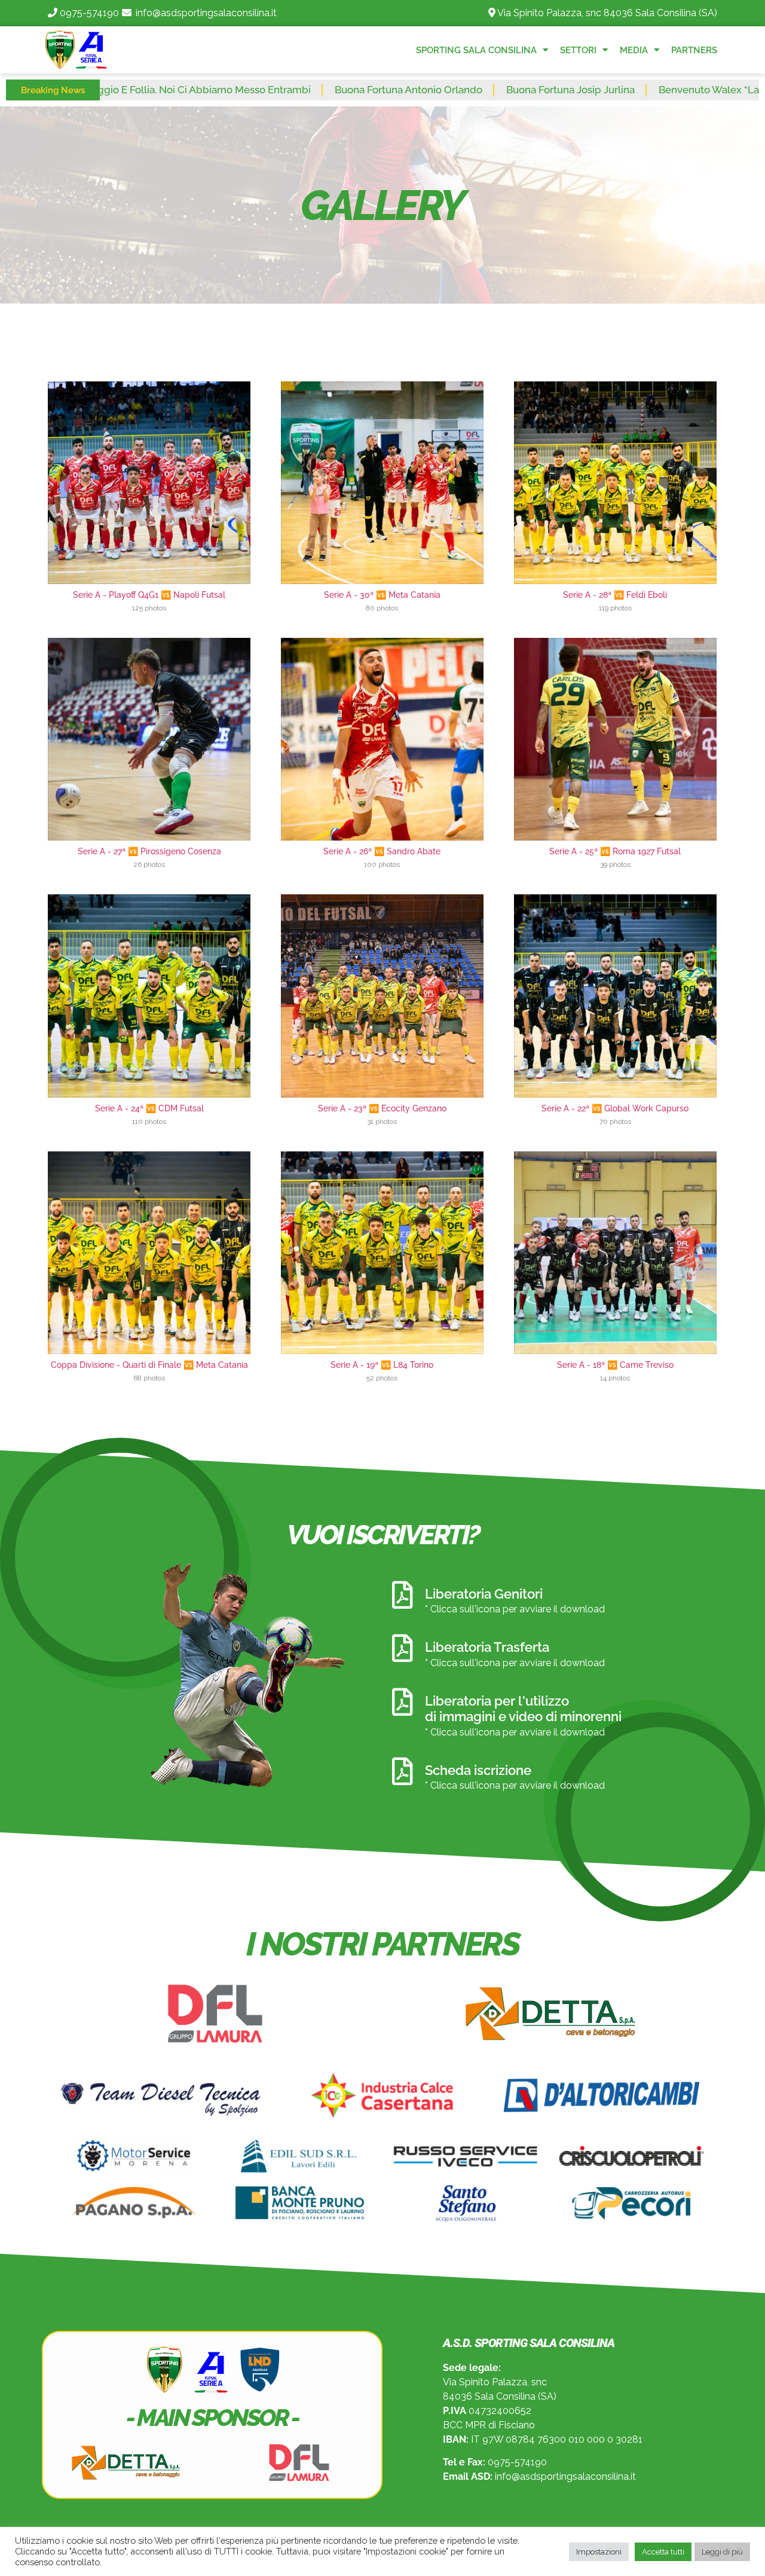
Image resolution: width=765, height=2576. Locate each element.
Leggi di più (722, 2552)
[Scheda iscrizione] (402, 1771)
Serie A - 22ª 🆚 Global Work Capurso (615, 1108)
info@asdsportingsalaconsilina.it (206, 13)
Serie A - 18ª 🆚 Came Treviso (615, 1365)
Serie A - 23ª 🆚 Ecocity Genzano (382, 1108)
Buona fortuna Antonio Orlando (298, 90)
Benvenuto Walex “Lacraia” (611, 90)
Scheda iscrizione (478, 1770)
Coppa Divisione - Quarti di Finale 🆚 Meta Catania (149, 1365)
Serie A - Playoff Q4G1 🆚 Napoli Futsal (149, 595)
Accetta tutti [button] (663, 2552)
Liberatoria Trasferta (487, 1647)
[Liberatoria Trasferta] (402, 1648)
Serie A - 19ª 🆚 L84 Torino (382, 1365)
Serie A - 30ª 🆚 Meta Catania (382, 595)
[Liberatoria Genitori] (402, 1595)
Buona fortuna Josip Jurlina (460, 90)
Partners (694, 50)
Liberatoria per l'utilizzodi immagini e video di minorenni (523, 1709)
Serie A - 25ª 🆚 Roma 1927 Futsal (615, 851)
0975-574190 (89, 13)
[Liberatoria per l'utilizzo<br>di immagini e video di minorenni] (402, 1702)
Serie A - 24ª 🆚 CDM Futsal (149, 1108)
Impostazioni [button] (599, 2552)
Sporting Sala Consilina (476, 50)
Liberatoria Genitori (484, 1594)
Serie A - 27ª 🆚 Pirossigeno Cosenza (149, 851)
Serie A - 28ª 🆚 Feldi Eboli (615, 595)
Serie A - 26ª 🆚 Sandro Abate (382, 851)
